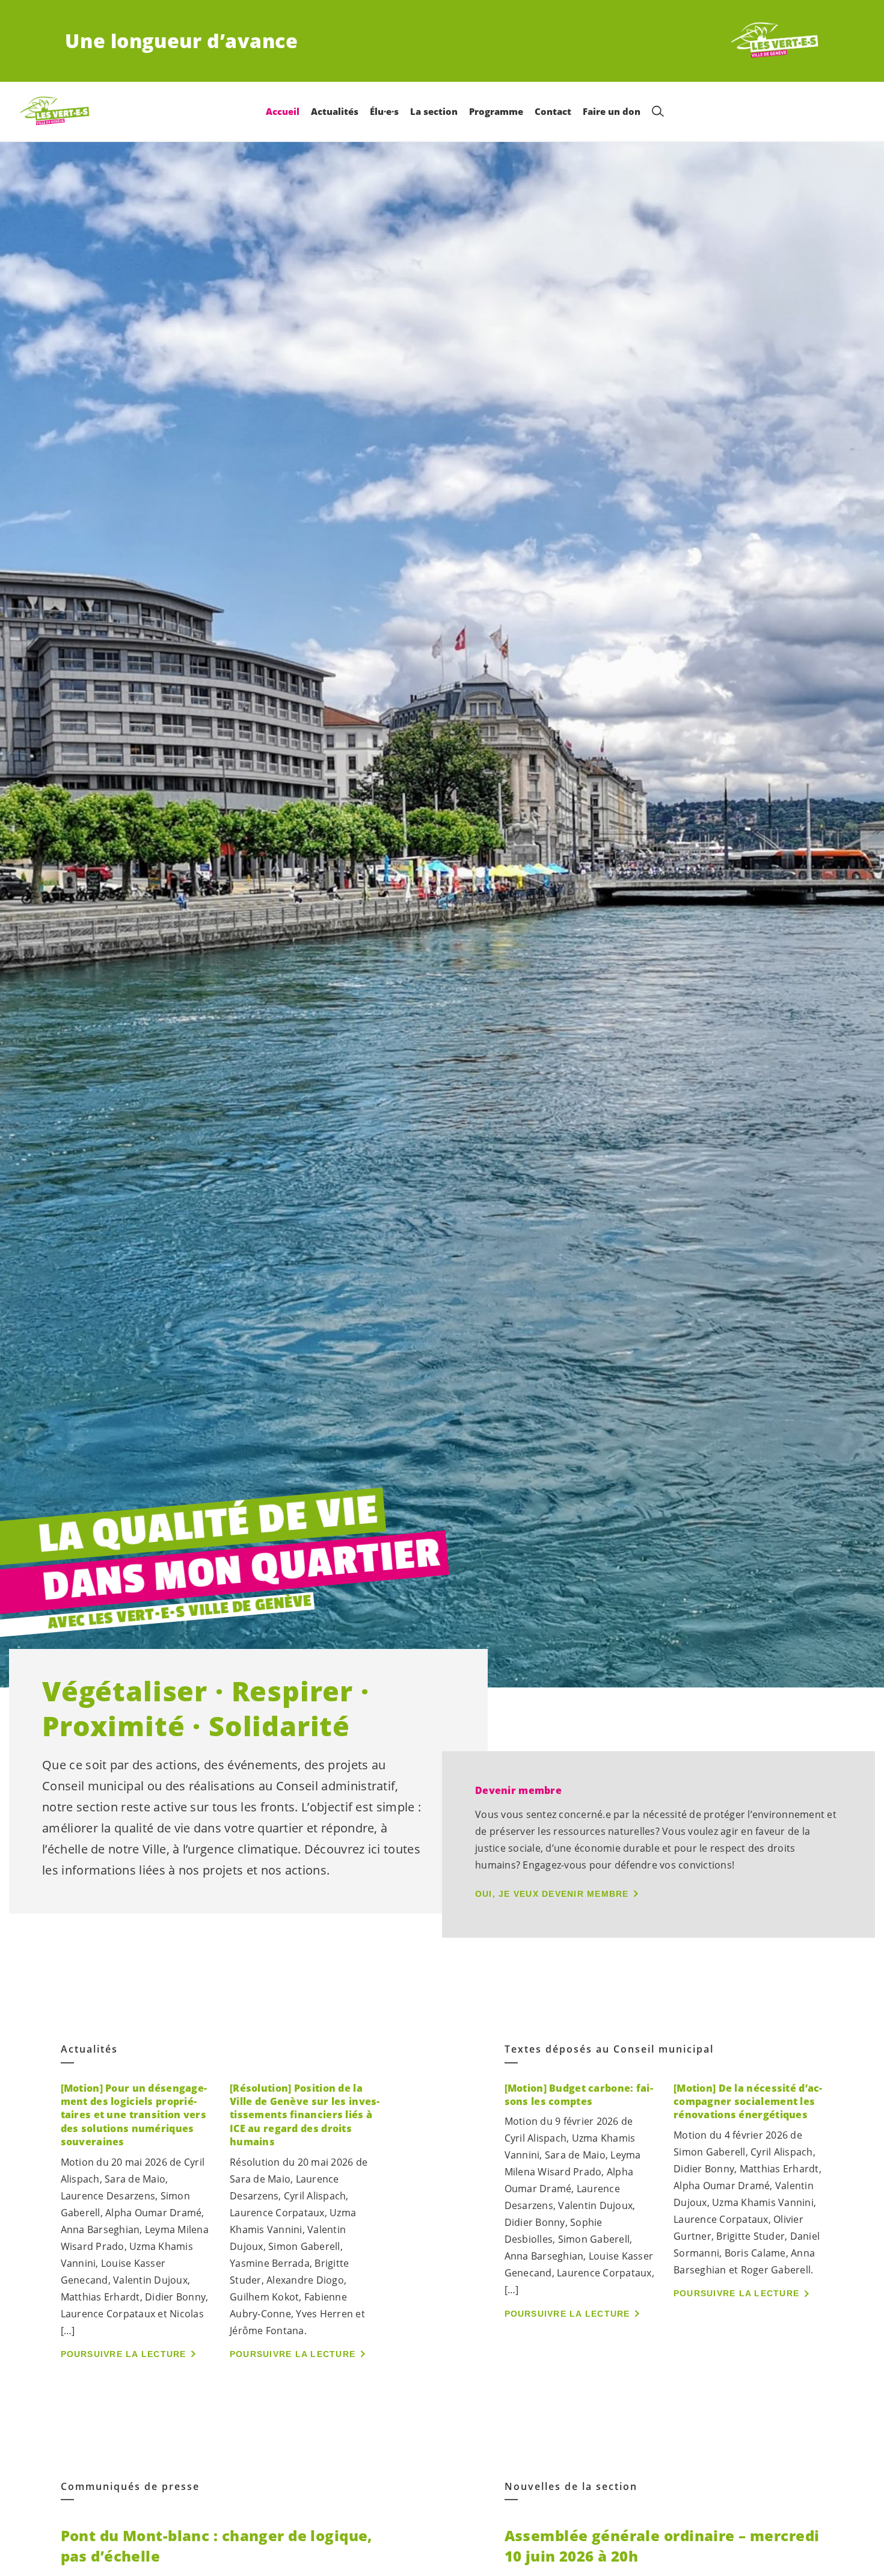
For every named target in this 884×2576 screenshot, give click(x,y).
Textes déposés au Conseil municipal (609, 2049)
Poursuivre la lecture (124, 2354)
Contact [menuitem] (553, 111)
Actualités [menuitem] (335, 111)
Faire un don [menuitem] (612, 111)
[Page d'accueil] (775, 41)
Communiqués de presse (130, 2487)
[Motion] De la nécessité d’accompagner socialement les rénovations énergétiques (748, 2102)
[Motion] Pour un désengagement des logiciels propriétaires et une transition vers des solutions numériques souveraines (134, 2115)
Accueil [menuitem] (283, 111)
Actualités (89, 2049)
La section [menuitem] (434, 111)
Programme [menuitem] (496, 111)
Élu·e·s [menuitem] (384, 111)
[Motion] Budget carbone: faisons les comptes (579, 2095)
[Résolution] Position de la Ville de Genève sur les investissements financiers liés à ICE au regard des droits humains (305, 2115)
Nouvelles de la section (571, 2487)
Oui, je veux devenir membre (552, 1894)
